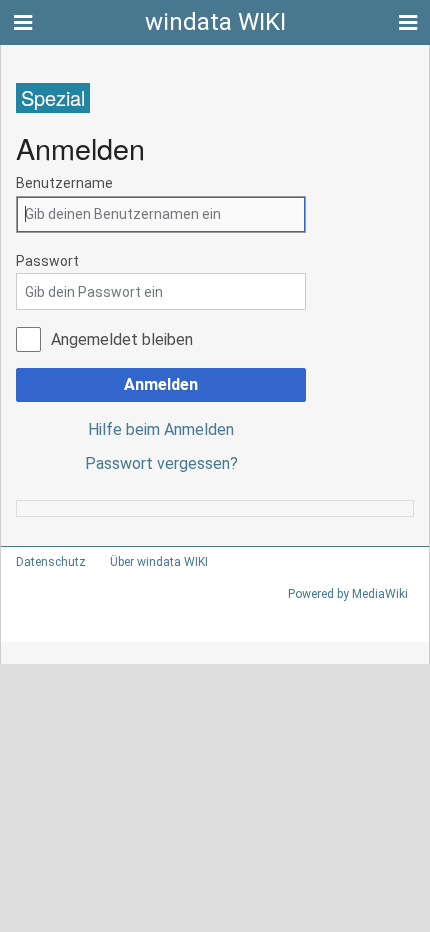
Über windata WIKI (159, 562)
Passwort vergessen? (161, 463)
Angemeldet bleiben (122, 339)
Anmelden (161, 384)
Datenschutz (51, 562)
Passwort (47, 261)
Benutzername (64, 183)
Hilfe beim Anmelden (161, 429)
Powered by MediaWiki (348, 594)
